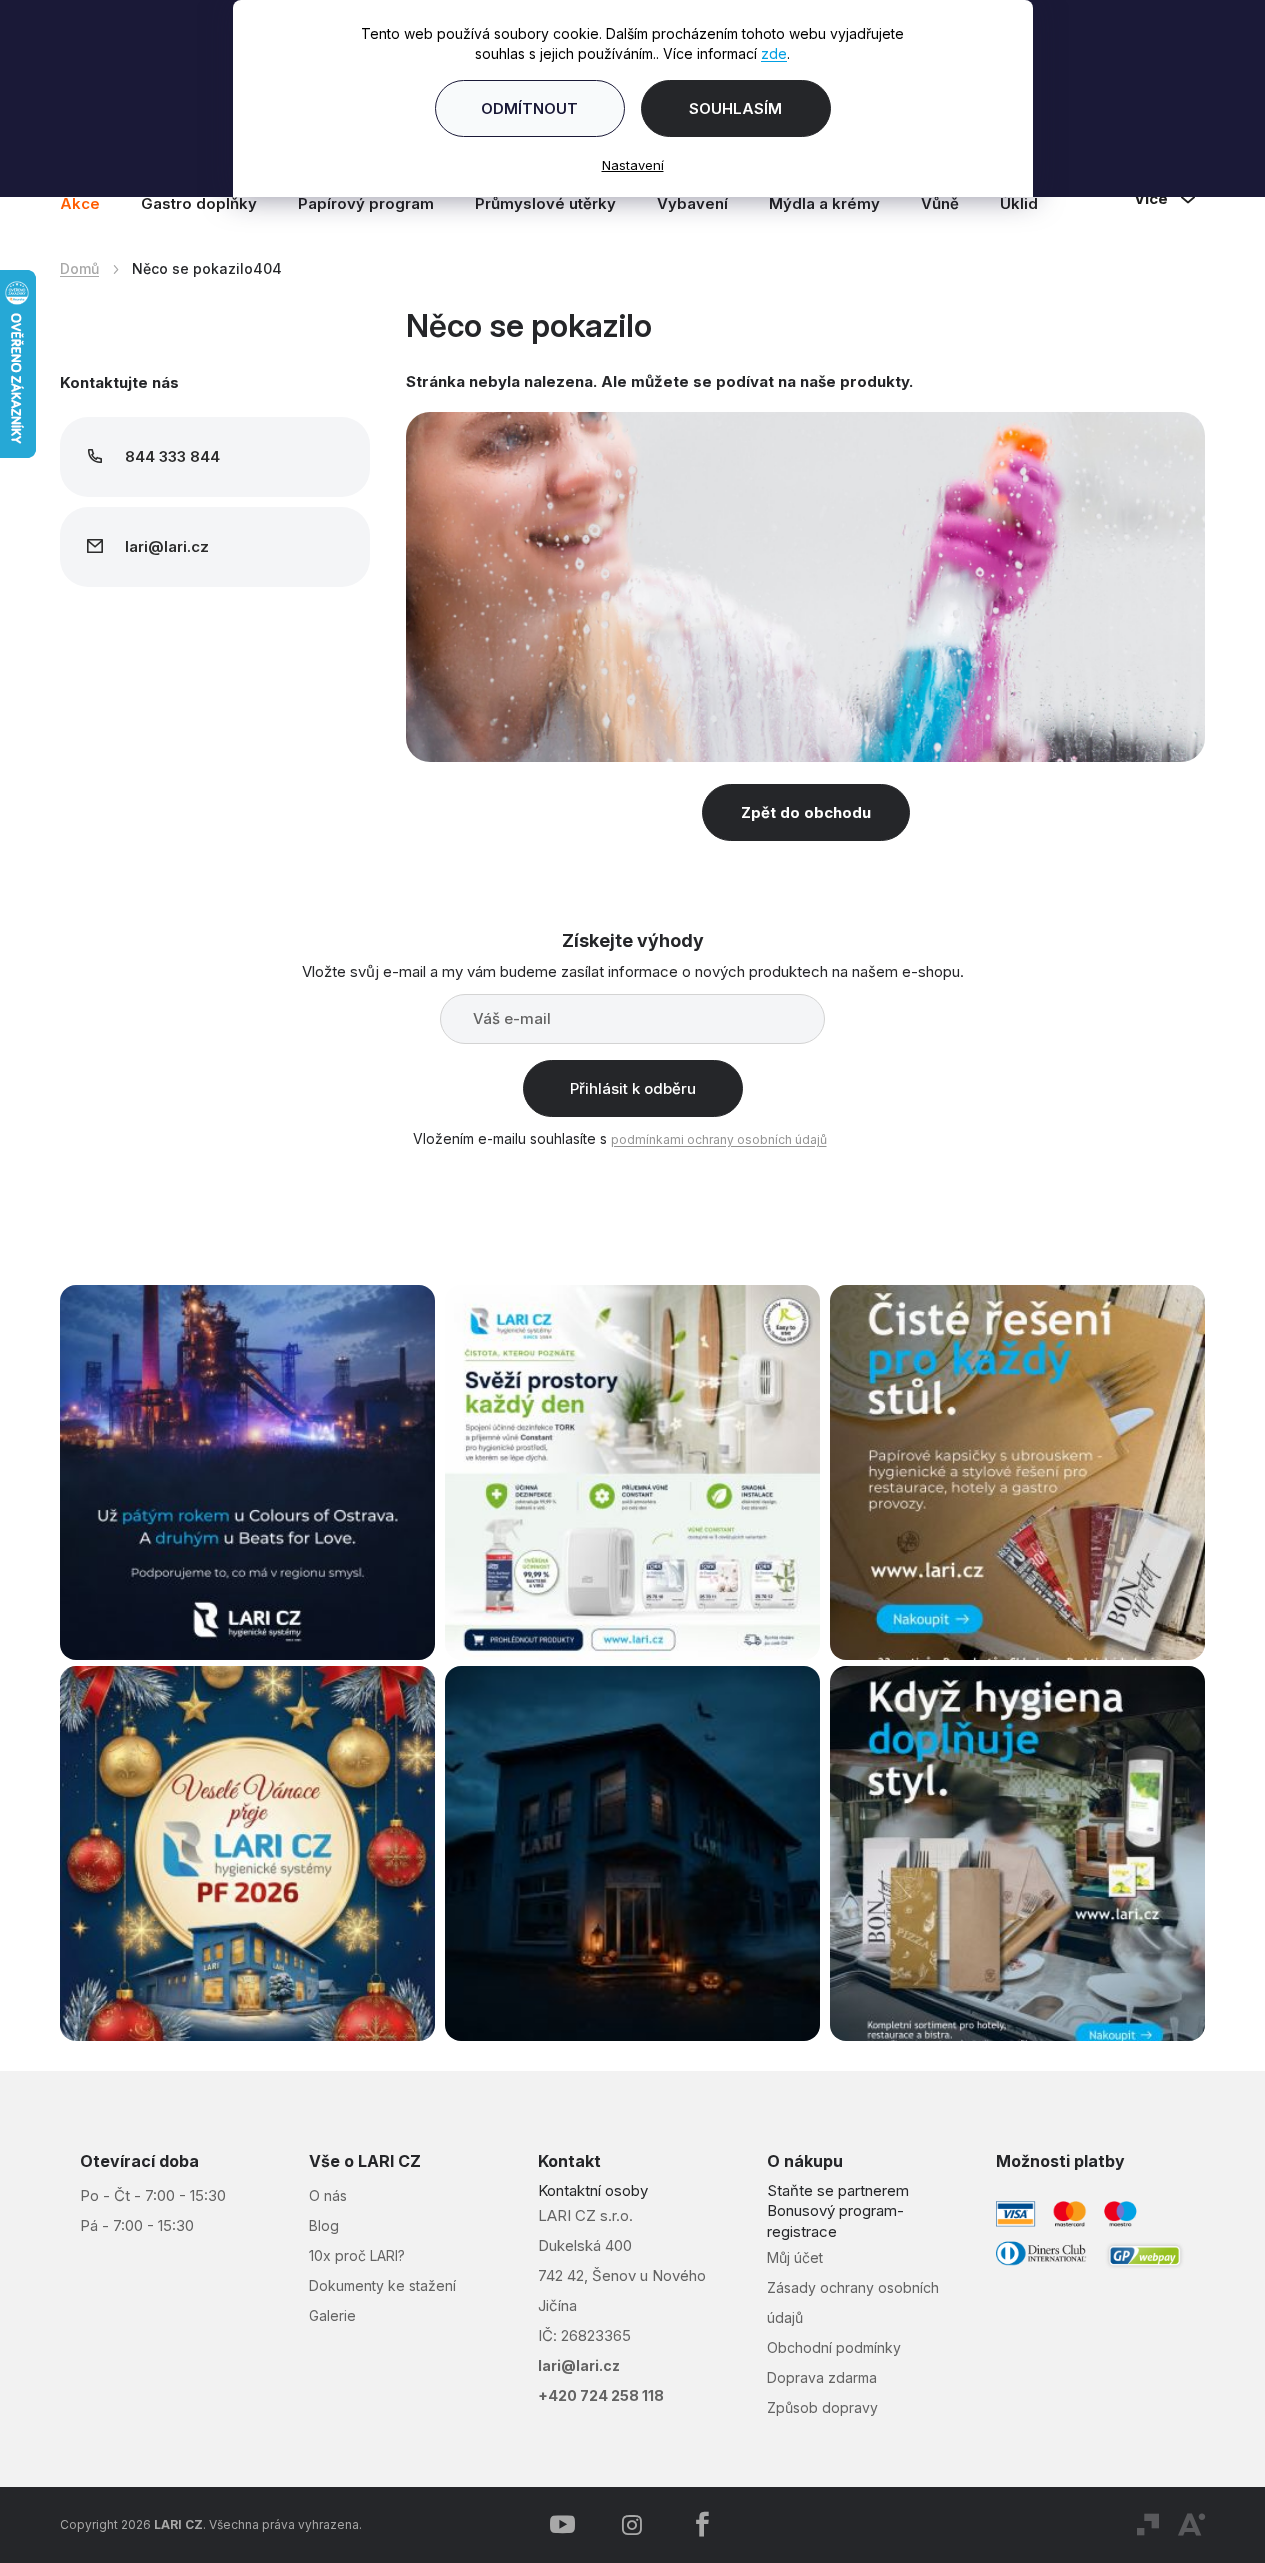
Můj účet (795, 2257)
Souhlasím (735, 108)
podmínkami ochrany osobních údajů (719, 1139)
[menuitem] (90, 204)
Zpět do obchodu (806, 812)
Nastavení (633, 165)
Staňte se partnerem (838, 2190)
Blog (324, 2225)
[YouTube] (562, 2525)
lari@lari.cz (579, 2365)
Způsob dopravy (822, 2407)
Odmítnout (529, 108)
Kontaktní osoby (593, 2190)
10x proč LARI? (357, 2255)
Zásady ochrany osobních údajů (853, 2302)
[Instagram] (632, 2525)
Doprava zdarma (822, 2377)
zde (774, 53)
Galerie (332, 2315)
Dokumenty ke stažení (382, 2285)
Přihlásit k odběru (633, 1088)
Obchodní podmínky (834, 2347)
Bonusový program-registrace (835, 2221)
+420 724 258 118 (601, 2395)
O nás (328, 2195)
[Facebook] (702, 2525)
